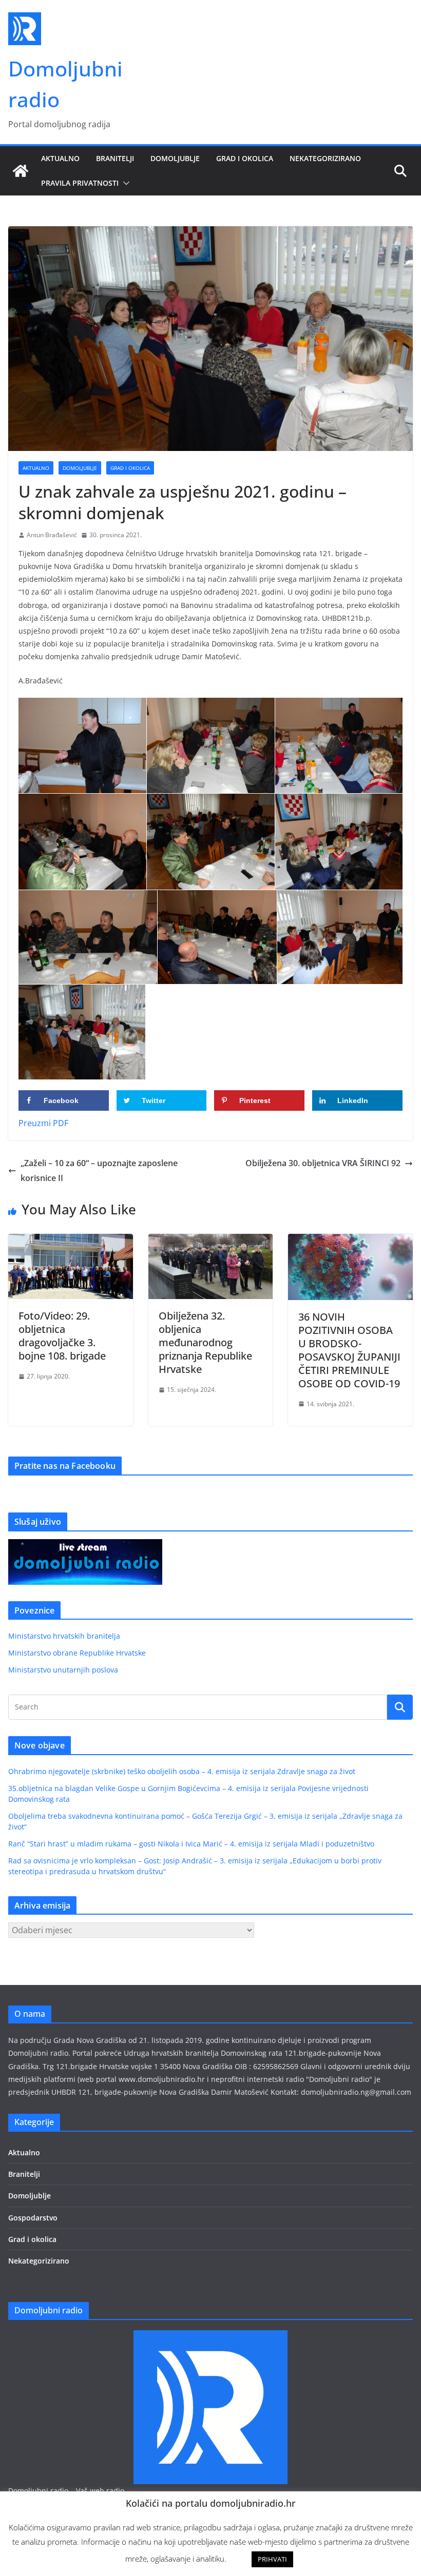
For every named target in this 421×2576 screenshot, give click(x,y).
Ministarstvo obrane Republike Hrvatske (77, 1653)
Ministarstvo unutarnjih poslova (63, 1670)
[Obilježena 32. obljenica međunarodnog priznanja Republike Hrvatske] (211, 1241)
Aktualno (60, 158)
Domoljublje (175, 158)
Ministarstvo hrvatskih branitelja (64, 1636)
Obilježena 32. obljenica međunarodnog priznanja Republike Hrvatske (205, 1342)
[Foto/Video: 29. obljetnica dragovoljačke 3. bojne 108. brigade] (71, 1241)
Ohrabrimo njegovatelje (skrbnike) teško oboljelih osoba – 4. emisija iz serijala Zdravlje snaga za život (182, 1771)
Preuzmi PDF (43, 1123)
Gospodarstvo (33, 2218)
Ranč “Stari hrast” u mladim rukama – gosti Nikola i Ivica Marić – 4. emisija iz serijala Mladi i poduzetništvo (191, 1844)
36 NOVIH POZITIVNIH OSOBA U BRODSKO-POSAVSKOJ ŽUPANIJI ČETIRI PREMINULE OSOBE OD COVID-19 (349, 1350)
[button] (124, 183)
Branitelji (115, 158)
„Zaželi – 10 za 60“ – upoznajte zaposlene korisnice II (99, 1171)
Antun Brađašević (52, 535)
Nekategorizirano (325, 158)
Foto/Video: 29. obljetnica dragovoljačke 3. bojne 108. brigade (62, 1336)
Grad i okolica (245, 158)
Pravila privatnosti (80, 183)
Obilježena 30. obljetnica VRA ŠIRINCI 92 (323, 1163)
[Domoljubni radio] (21, 171)
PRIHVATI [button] (272, 2559)
